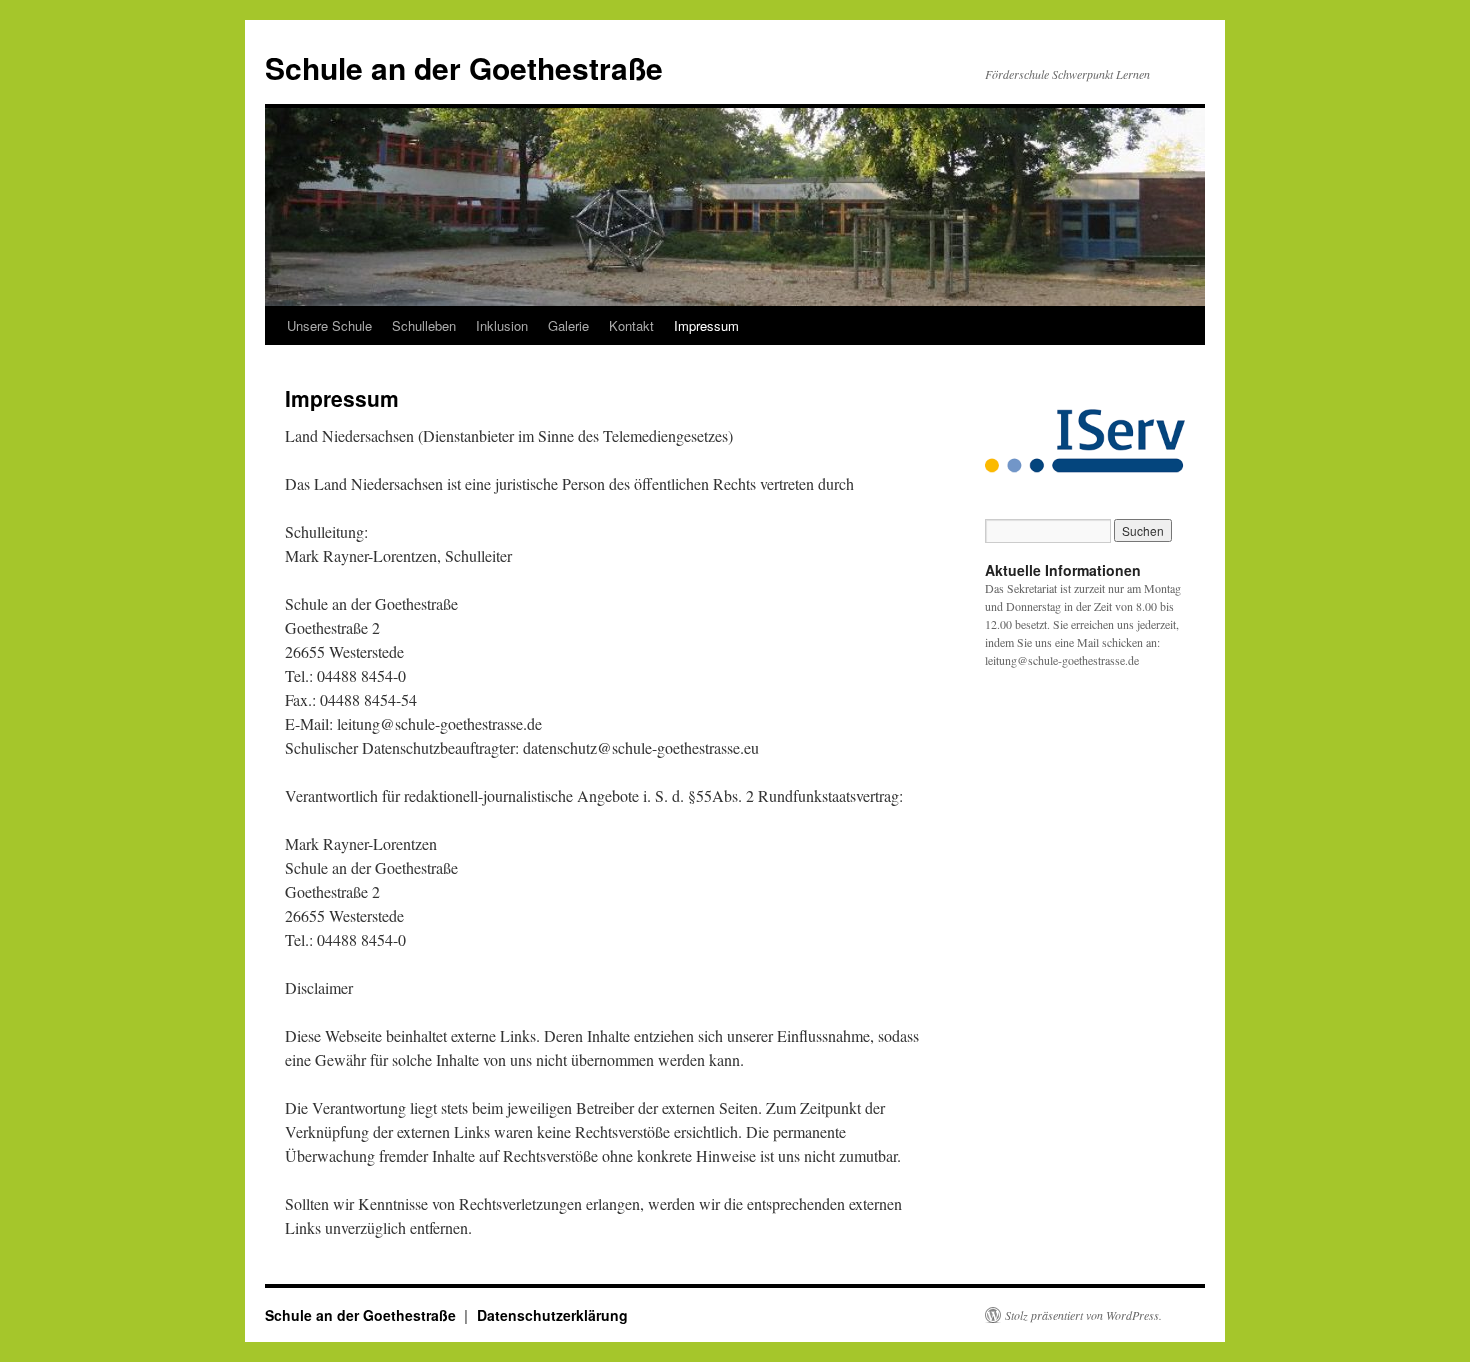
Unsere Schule (329, 325)
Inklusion (502, 325)
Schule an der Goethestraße (464, 67)
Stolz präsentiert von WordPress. (1083, 1315)
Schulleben (424, 325)
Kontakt (631, 325)
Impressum (706, 325)
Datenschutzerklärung (552, 1315)
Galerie (568, 325)
